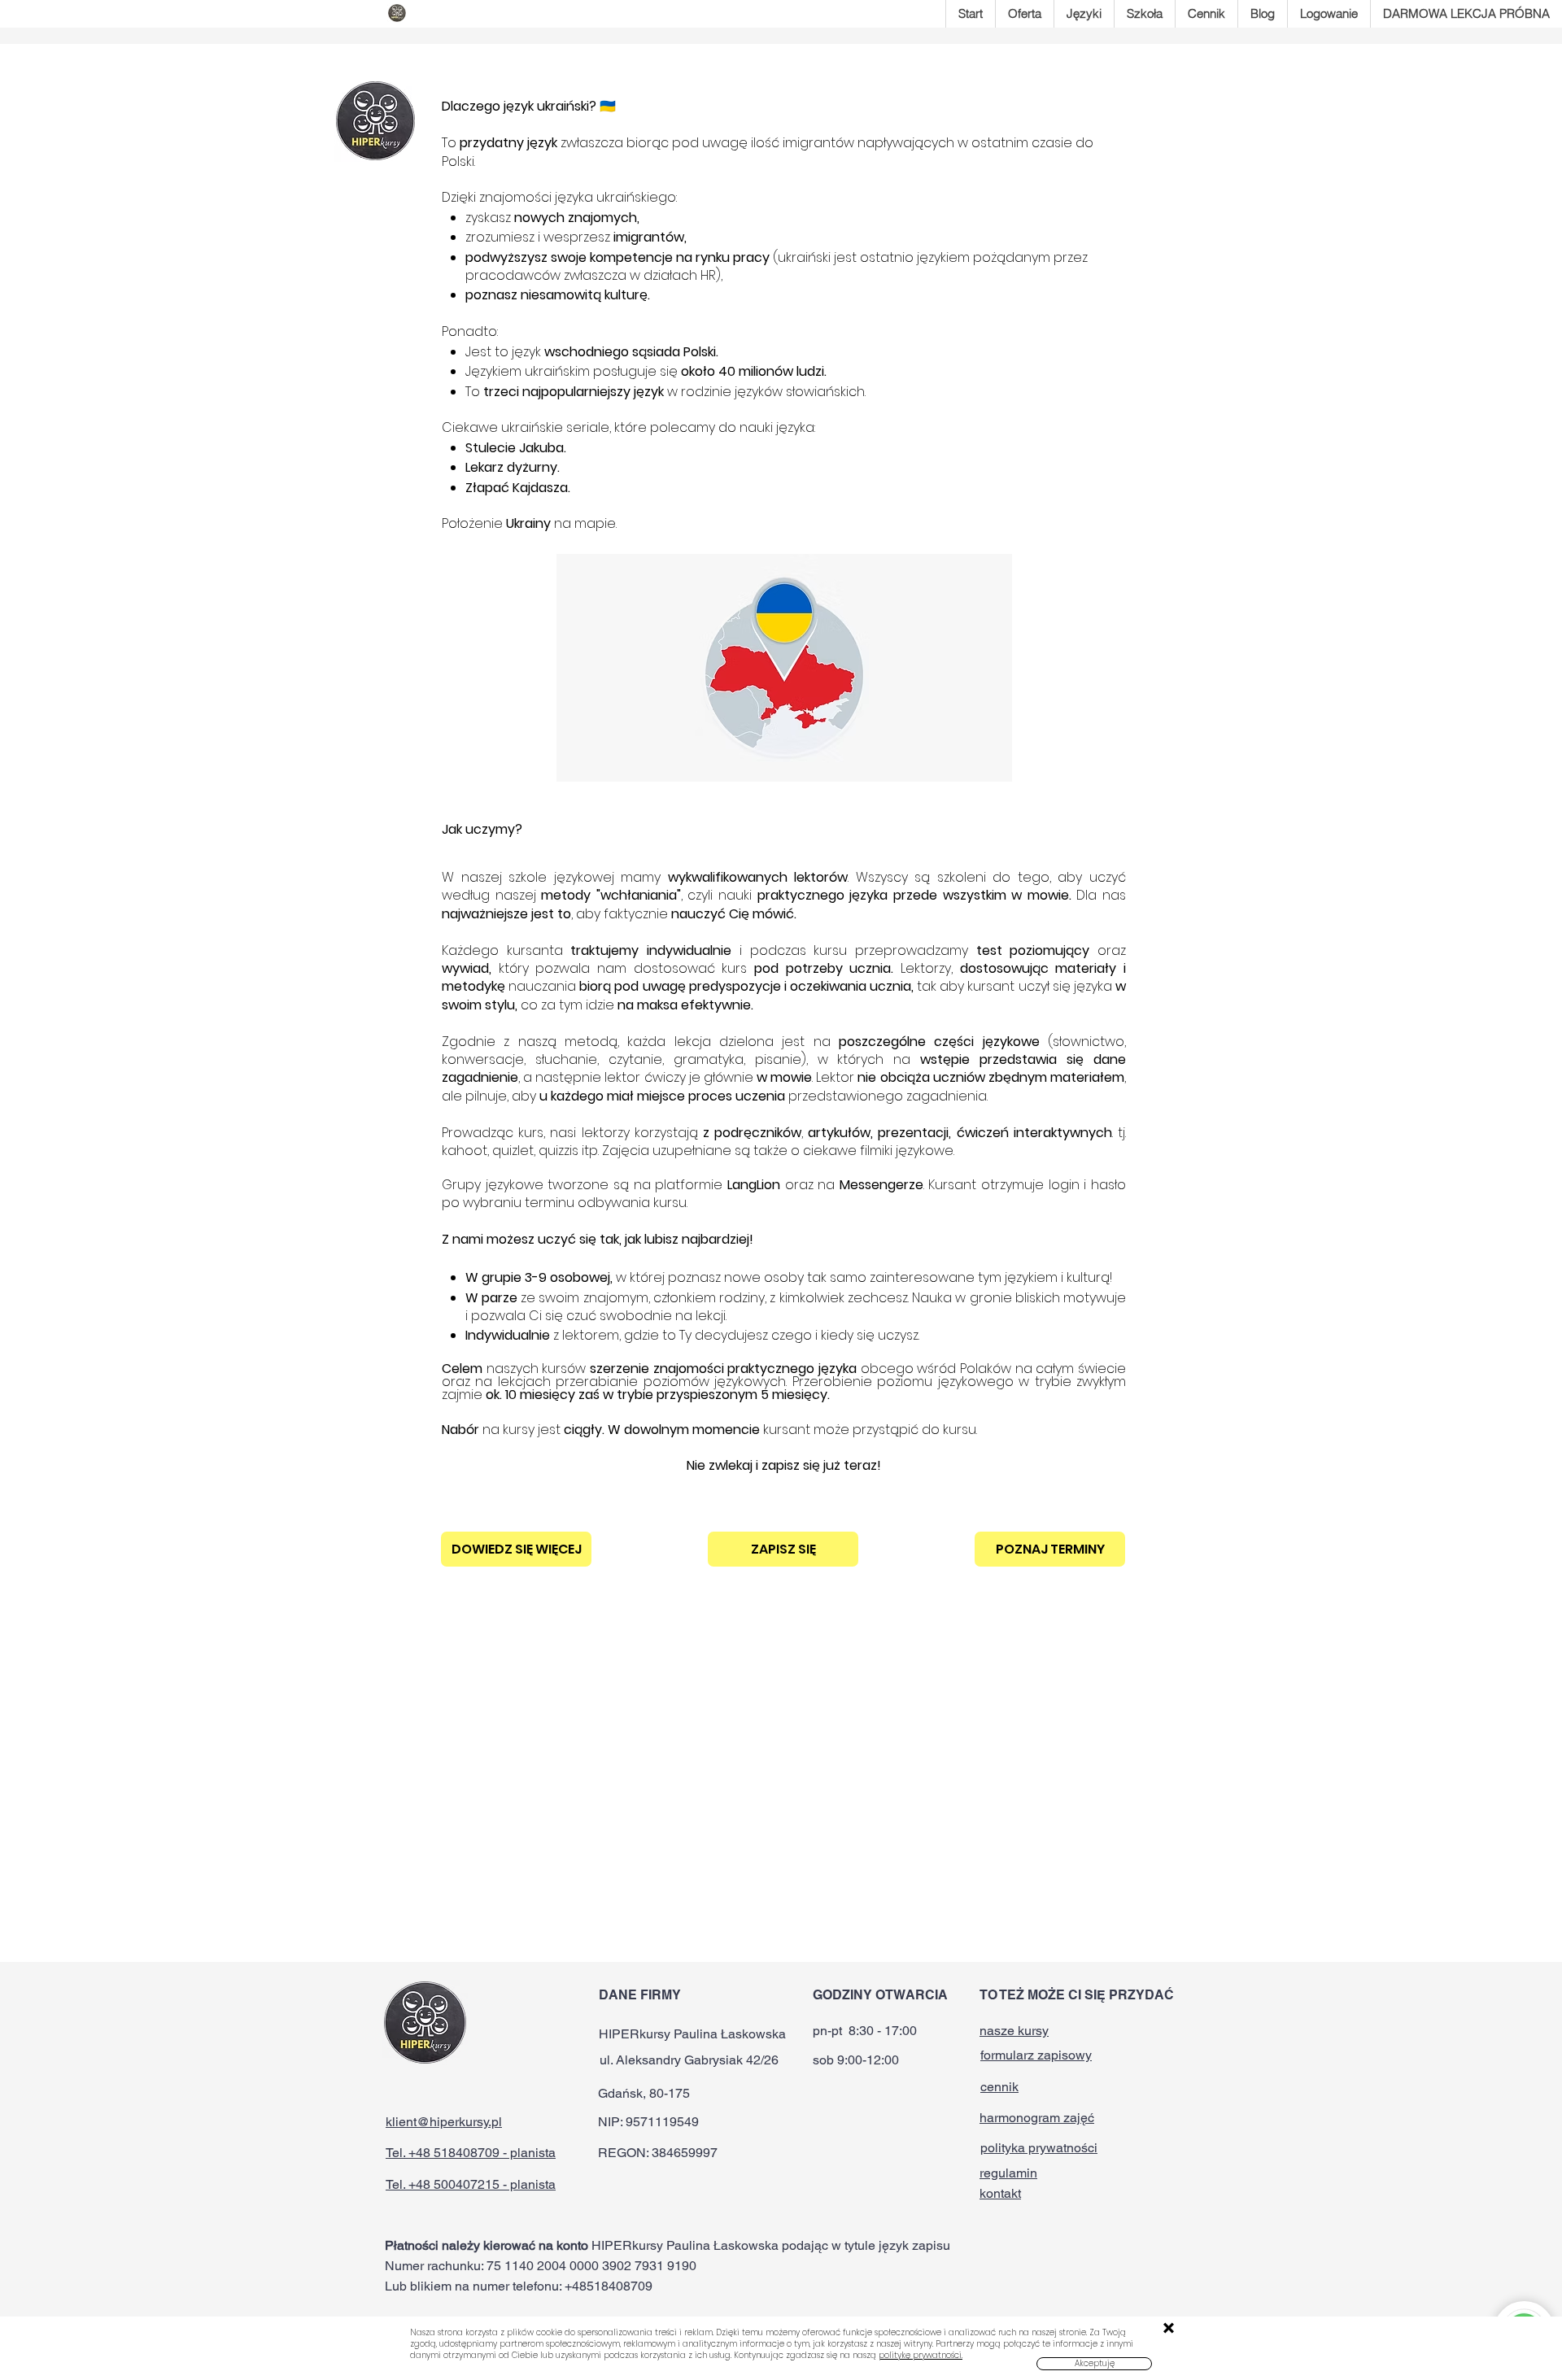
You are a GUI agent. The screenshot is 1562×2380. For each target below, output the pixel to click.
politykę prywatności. (921, 2355)
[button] (1094, 2364)
